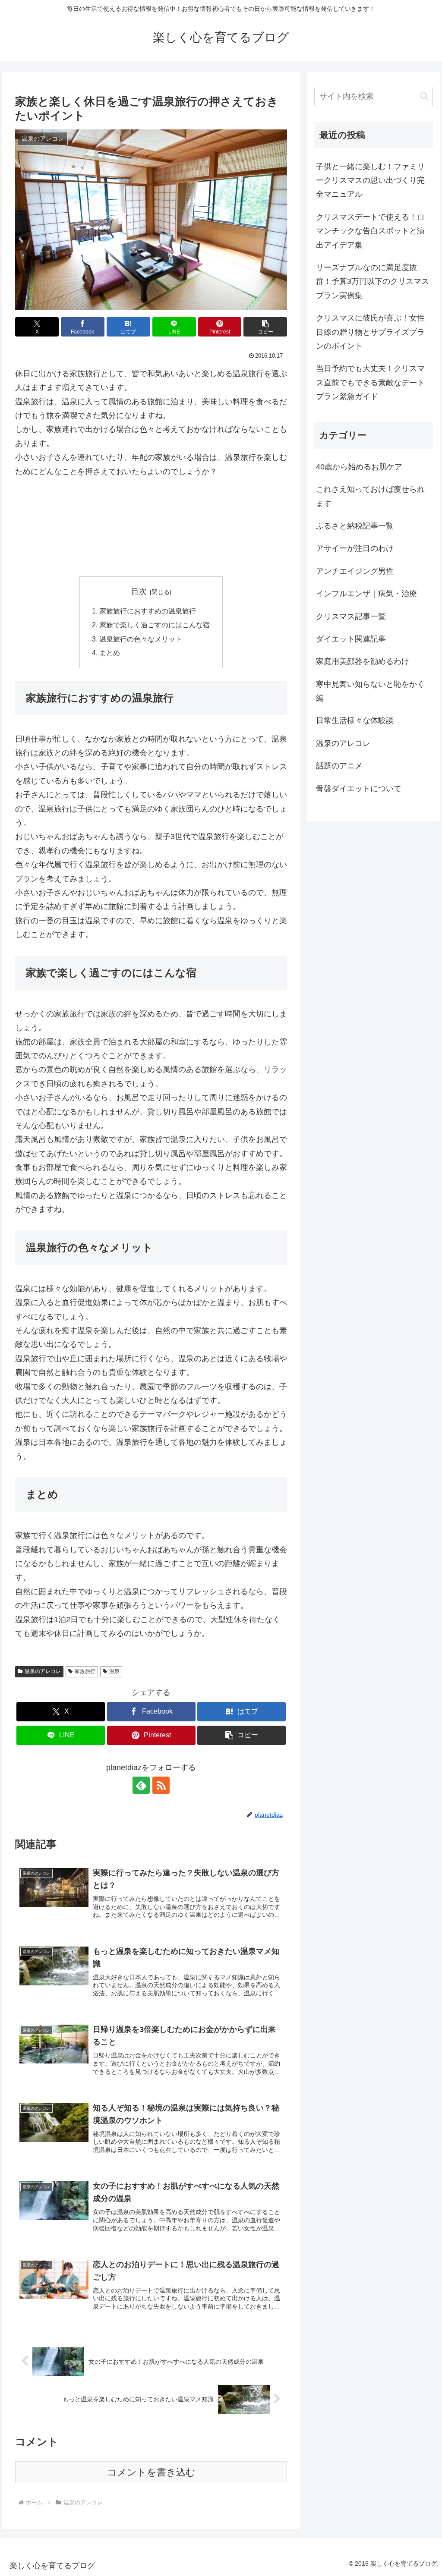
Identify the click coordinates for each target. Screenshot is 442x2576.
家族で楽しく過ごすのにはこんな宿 (155, 625)
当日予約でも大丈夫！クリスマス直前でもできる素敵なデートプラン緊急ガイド (370, 382)
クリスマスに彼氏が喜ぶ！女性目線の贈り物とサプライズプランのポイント (370, 332)
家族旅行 (85, 1671)
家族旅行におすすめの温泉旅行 (148, 611)
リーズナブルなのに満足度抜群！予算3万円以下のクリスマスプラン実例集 (373, 282)
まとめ (110, 653)
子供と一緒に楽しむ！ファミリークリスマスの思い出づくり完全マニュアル (370, 181)
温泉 (114, 1671)
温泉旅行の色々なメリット (141, 639)
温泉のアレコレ (43, 1671)
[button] (265, 327)
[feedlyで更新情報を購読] (141, 1785)
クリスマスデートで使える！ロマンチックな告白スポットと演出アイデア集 (370, 231)
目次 (139, 591)
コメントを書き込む (151, 2472)
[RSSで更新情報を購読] (161, 1785)
